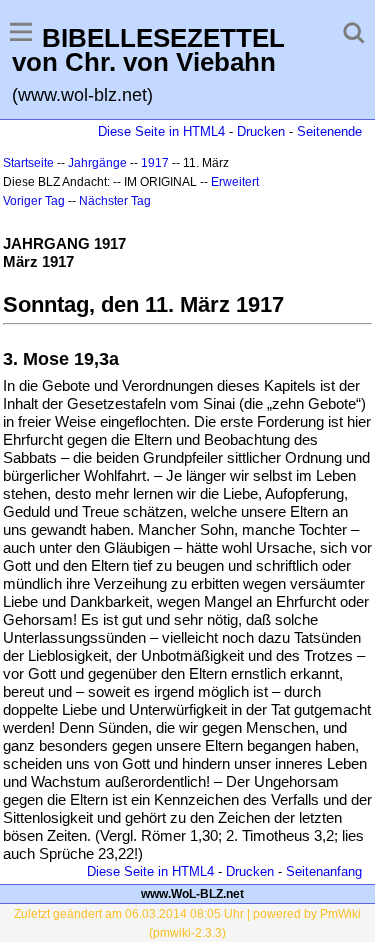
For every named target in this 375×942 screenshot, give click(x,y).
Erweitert (235, 182)
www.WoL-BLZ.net (192, 894)
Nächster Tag (115, 201)
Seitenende (329, 131)
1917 (155, 163)
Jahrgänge (97, 163)
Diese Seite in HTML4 (161, 131)
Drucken (261, 131)
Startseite (28, 163)
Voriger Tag (34, 201)
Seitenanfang (324, 871)
